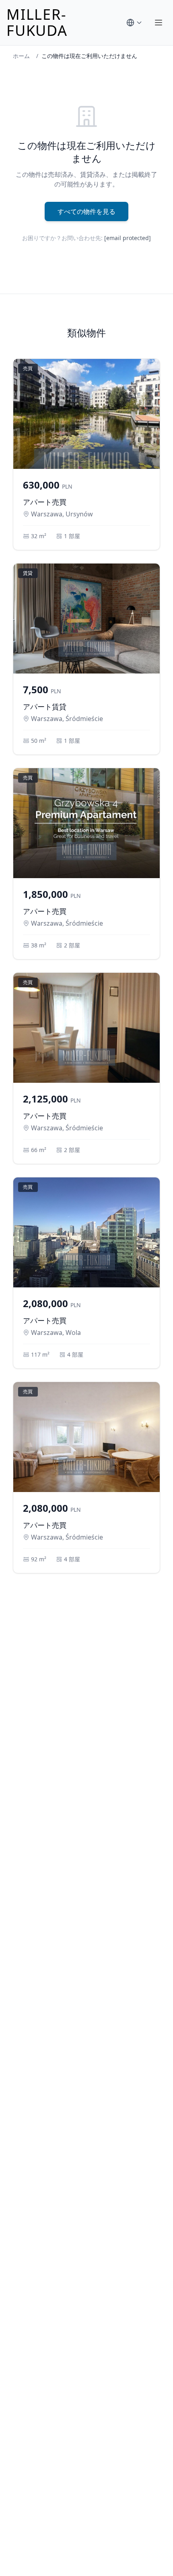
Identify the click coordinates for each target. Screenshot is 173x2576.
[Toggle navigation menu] (159, 23)
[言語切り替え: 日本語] (134, 23)
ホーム (21, 56)
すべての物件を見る (86, 211)
